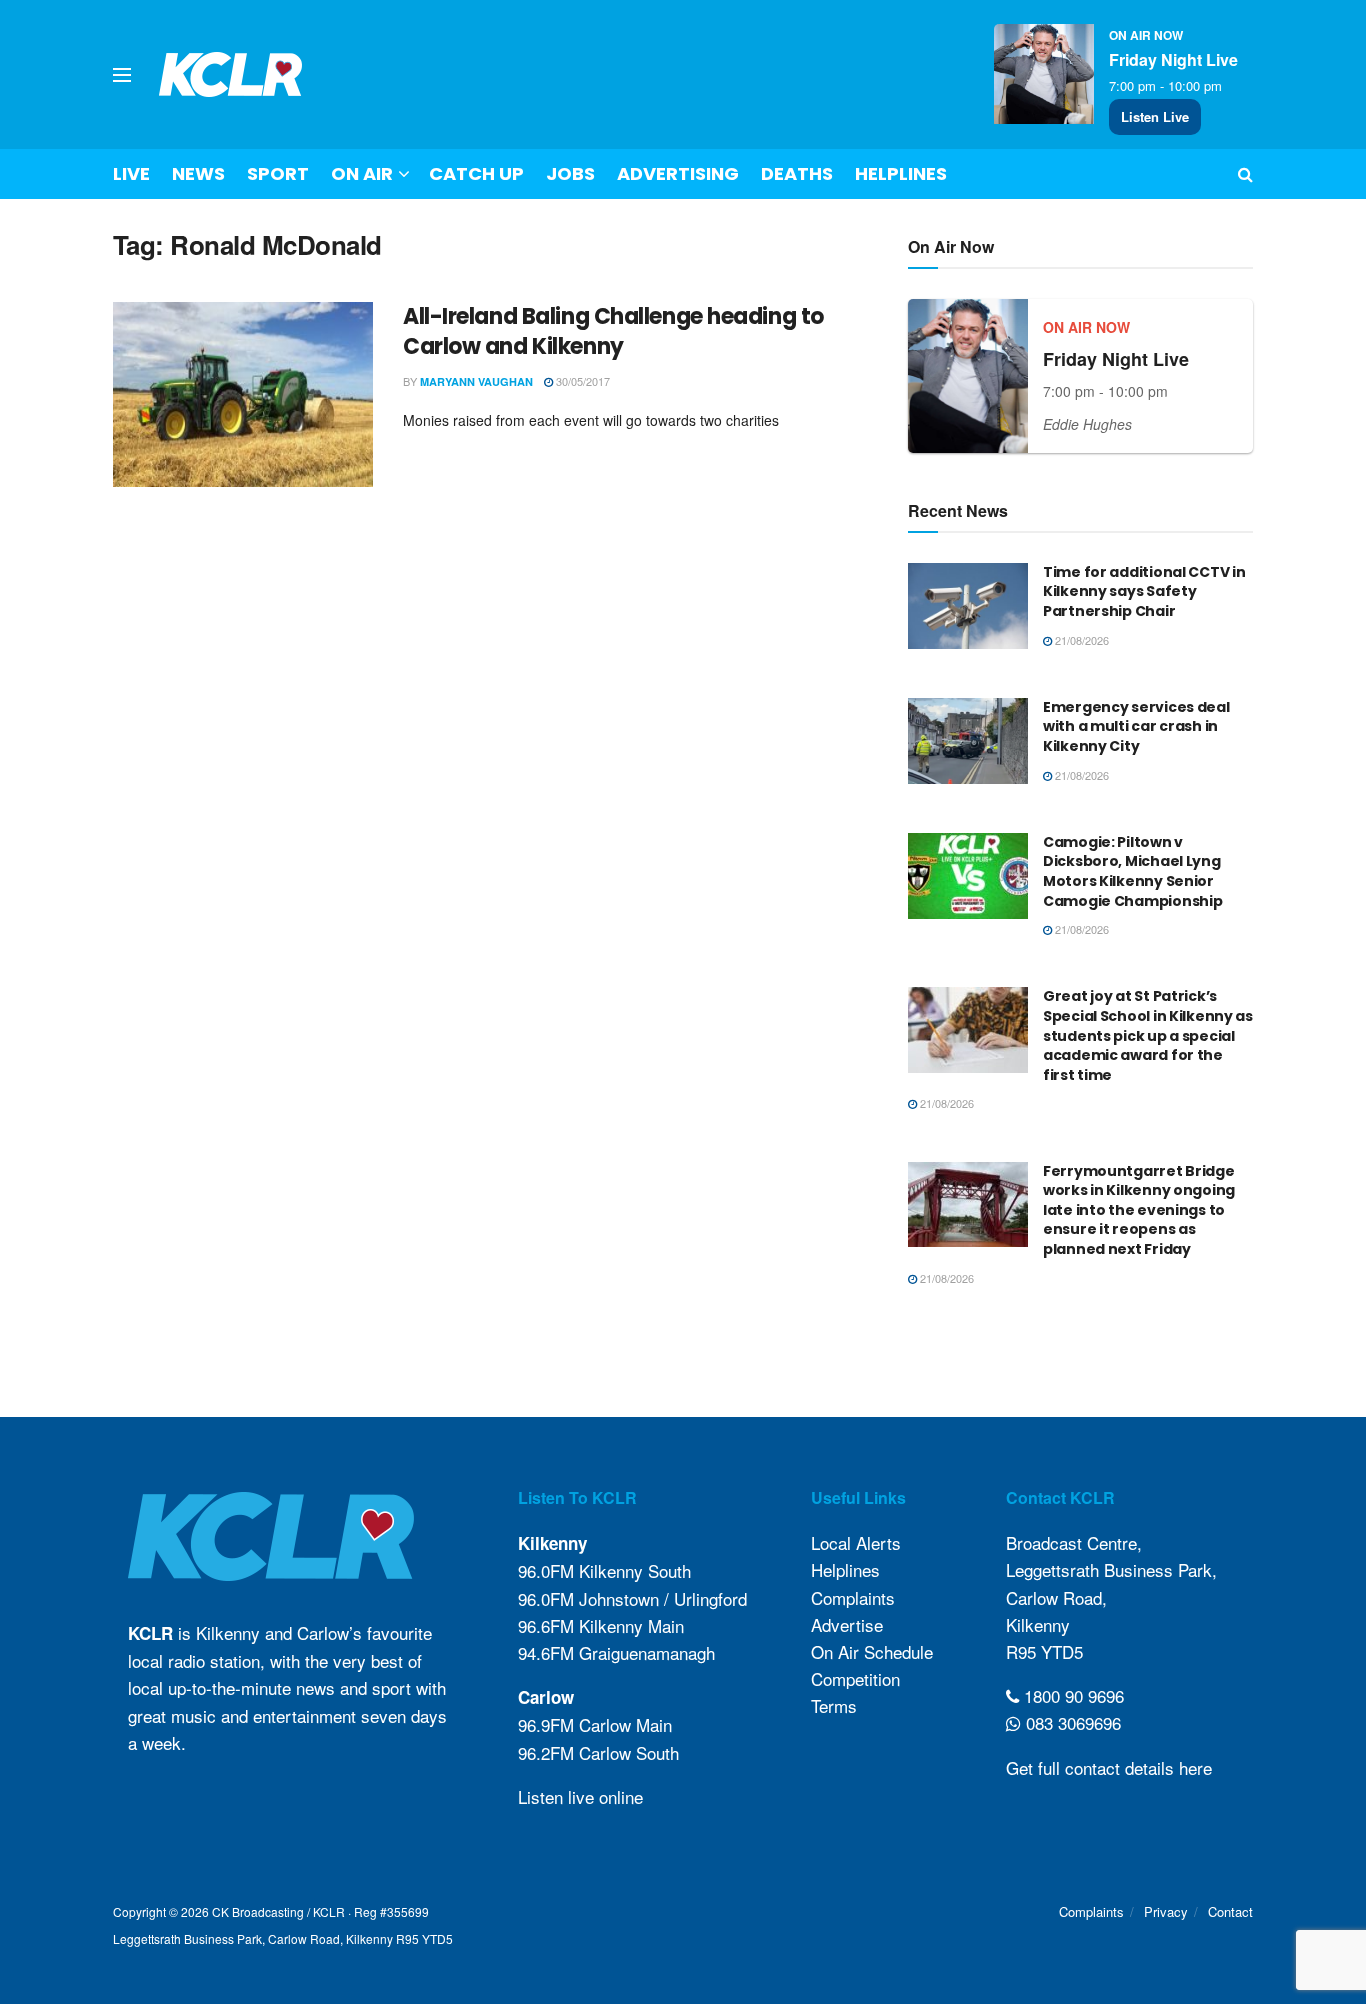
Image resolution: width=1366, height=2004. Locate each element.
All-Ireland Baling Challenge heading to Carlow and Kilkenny (613, 332)
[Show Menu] (122, 75)
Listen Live (1155, 116)
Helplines (901, 173)
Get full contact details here (1109, 1767)
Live (131, 173)
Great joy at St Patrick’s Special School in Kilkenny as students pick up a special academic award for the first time (1148, 1035)
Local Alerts (856, 1542)
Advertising (678, 173)
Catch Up (476, 173)
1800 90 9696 (1071, 1695)
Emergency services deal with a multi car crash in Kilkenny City (1136, 726)
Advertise (847, 1624)
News (198, 173)
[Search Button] (1245, 174)
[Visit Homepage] (231, 74)
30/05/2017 (581, 381)
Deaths (797, 173)
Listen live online (580, 1796)
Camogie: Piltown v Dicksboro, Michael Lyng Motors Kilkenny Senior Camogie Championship (1132, 871)
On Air (362, 173)
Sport (278, 173)
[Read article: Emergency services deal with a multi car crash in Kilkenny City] (968, 741)
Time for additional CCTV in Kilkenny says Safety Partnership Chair (1144, 591)
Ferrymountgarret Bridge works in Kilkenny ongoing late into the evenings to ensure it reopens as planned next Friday (1139, 1210)
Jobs (570, 173)
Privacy (1166, 1911)
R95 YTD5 (1044, 1651)
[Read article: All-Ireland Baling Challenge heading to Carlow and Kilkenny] (243, 395)
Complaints (853, 1597)
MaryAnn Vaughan (476, 381)
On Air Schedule (872, 1651)
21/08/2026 (1080, 640)
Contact (1230, 1911)
